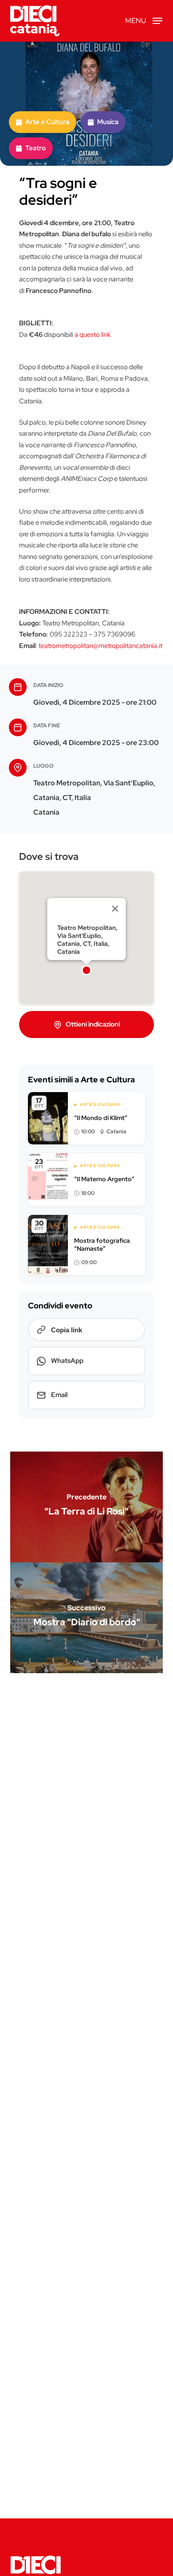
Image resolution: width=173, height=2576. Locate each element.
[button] (144, 20)
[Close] (115, 909)
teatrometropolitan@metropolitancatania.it (100, 646)
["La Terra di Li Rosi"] (86, 1507)
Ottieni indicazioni (93, 1024)
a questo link (92, 335)
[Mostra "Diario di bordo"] (86, 1618)
